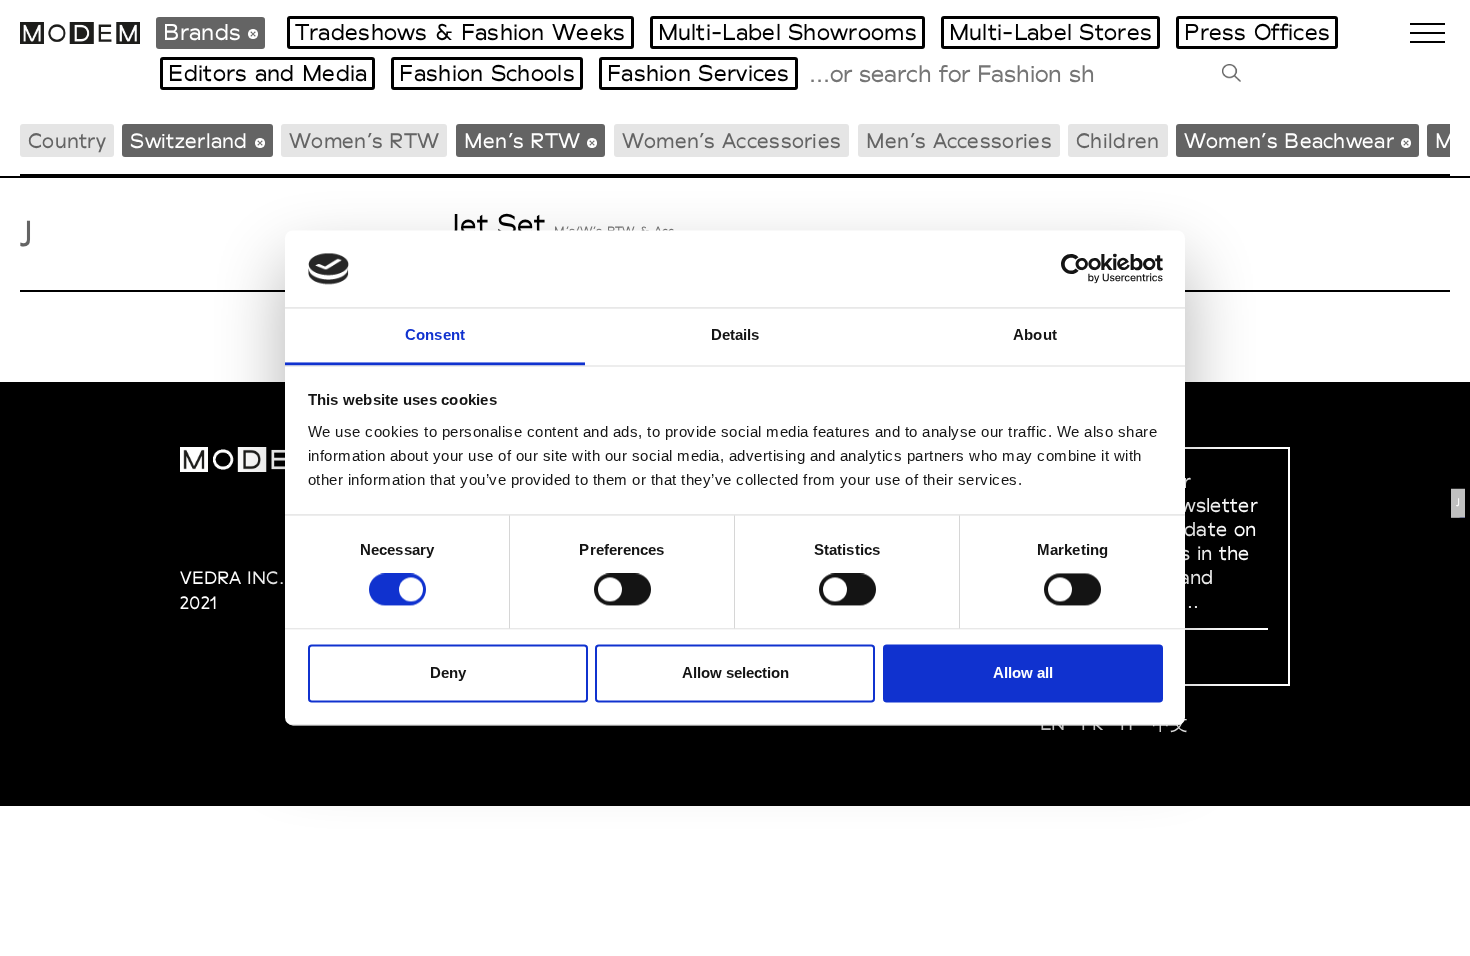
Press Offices (1257, 32)
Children (1117, 140)
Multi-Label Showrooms (787, 32)
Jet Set (497, 224)
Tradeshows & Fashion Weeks (460, 32)
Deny (448, 672)
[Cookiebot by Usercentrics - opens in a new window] (1075, 269)
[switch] (622, 590)
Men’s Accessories (959, 140)
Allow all (1023, 672)
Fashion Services (698, 73)
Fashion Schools (487, 73)
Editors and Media (267, 73)
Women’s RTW (364, 140)
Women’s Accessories (732, 140)
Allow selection (735, 672)
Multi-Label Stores (1050, 32)
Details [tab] (735, 334)
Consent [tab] (435, 334)
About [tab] (1035, 334)
